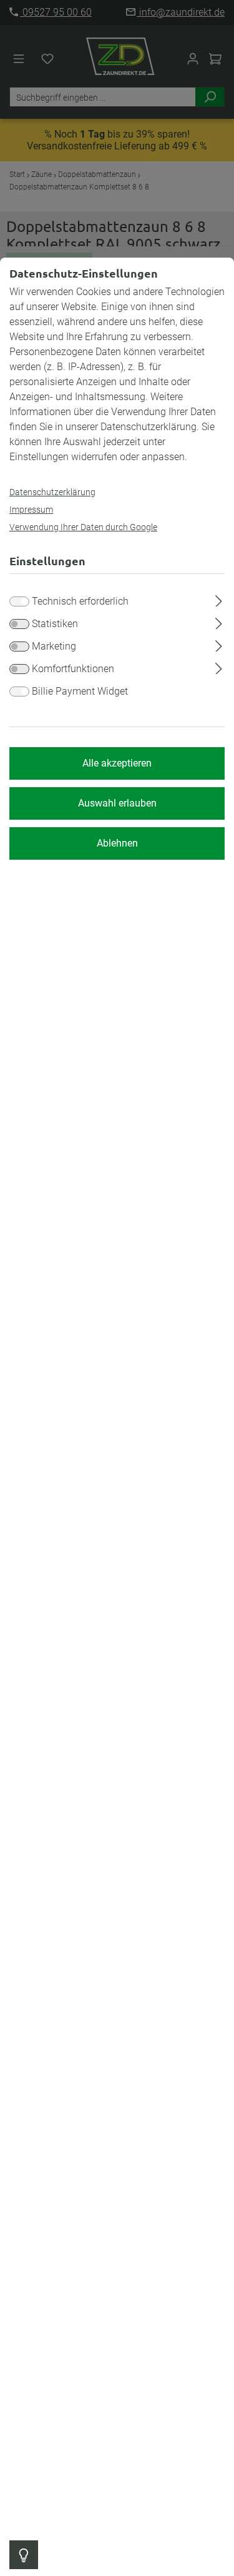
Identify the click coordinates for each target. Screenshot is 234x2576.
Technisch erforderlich (80, 601)
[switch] (19, 624)
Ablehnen (117, 843)
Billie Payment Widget (80, 691)
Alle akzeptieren (117, 763)
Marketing (54, 646)
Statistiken (55, 624)
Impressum (31, 510)
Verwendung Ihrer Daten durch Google (83, 527)
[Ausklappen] (219, 599)
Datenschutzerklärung (52, 492)
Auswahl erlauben (117, 803)
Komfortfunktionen (73, 669)
